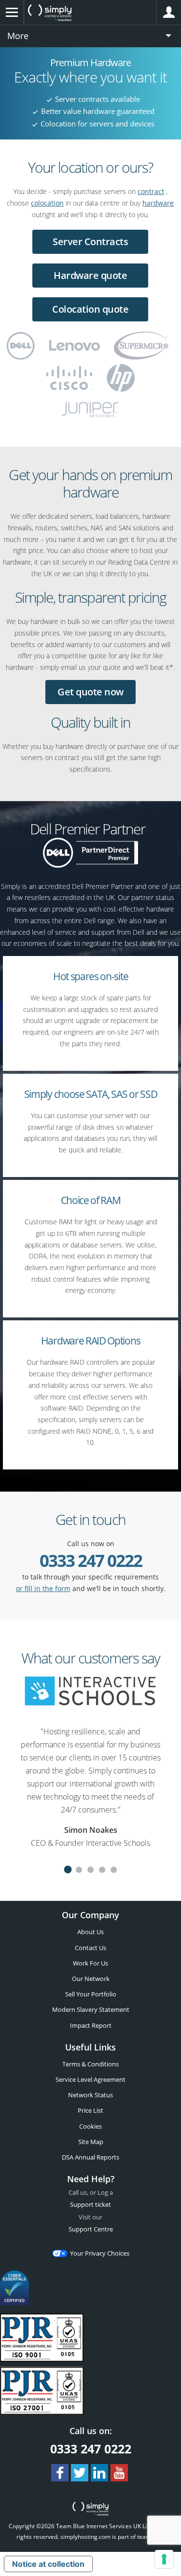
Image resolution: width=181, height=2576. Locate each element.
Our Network (91, 1979)
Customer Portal (169, 12)
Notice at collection (48, 2564)
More (18, 36)
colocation (47, 203)
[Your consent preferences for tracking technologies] (164, 2559)
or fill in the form (43, 1588)
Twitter (80, 2473)
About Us (90, 1932)
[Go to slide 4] (102, 1871)
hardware (158, 203)
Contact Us (90, 1948)
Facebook (60, 2473)
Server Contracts (90, 242)
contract (151, 191)
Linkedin (99, 2473)
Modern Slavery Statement (91, 2009)
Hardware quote (90, 275)
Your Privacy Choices (100, 2253)
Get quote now (90, 692)
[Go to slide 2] (79, 1871)
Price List (90, 2110)
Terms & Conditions (90, 2064)
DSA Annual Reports (90, 2157)
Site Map (91, 2142)
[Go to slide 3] (91, 1871)
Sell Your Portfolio (91, 1994)
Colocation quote (90, 309)
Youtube (119, 2473)
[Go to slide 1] (68, 1871)
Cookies (90, 2126)
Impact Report (91, 2025)
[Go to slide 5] (114, 1871)
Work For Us (90, 1963)
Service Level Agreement (90, 2079)
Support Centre (91, 2229)
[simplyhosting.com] (50, 13)
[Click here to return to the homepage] (90, 2510)
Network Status (90, 2095)
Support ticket (90, 2204)
